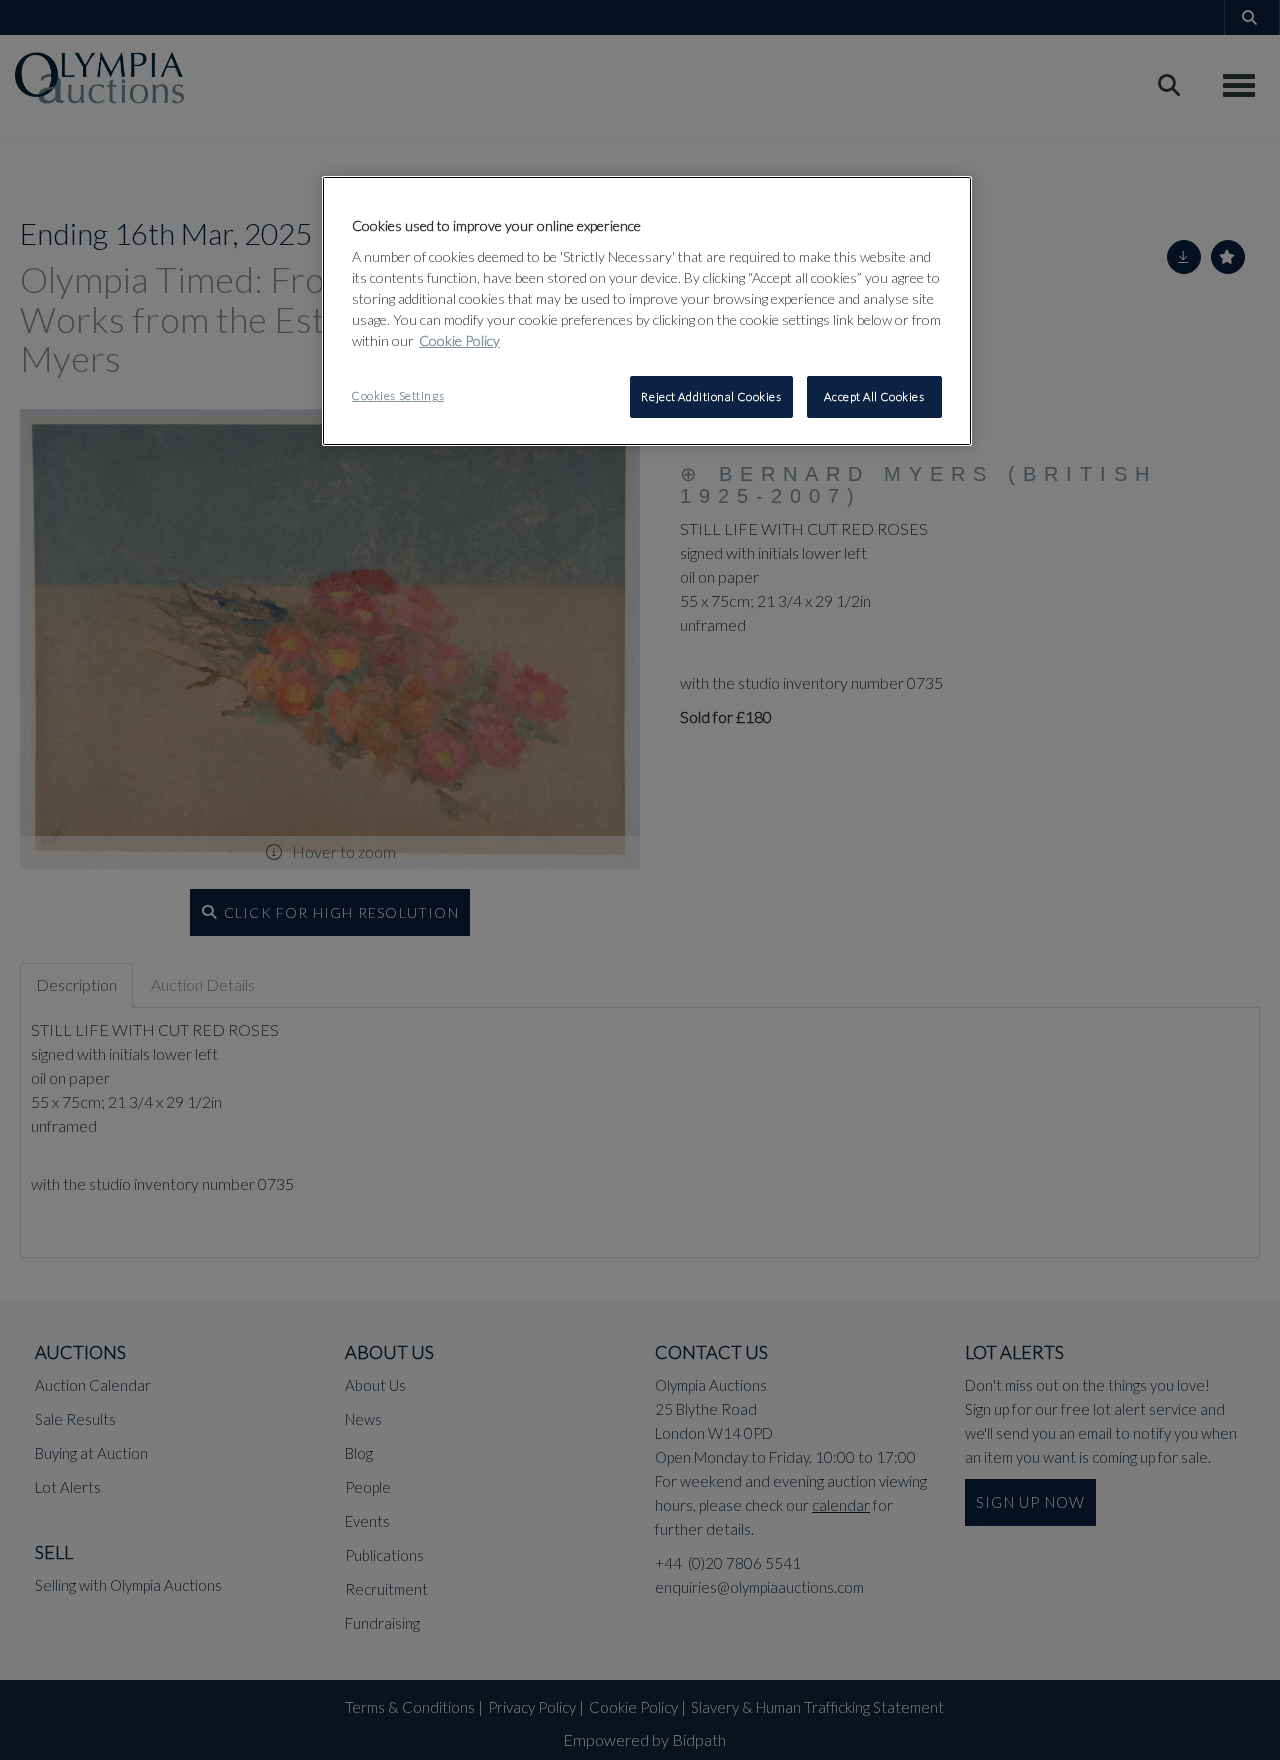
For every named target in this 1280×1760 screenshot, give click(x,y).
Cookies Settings (398, 395)
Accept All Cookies (874, 396)
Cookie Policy (459, 340)
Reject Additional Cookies (711, 396)
